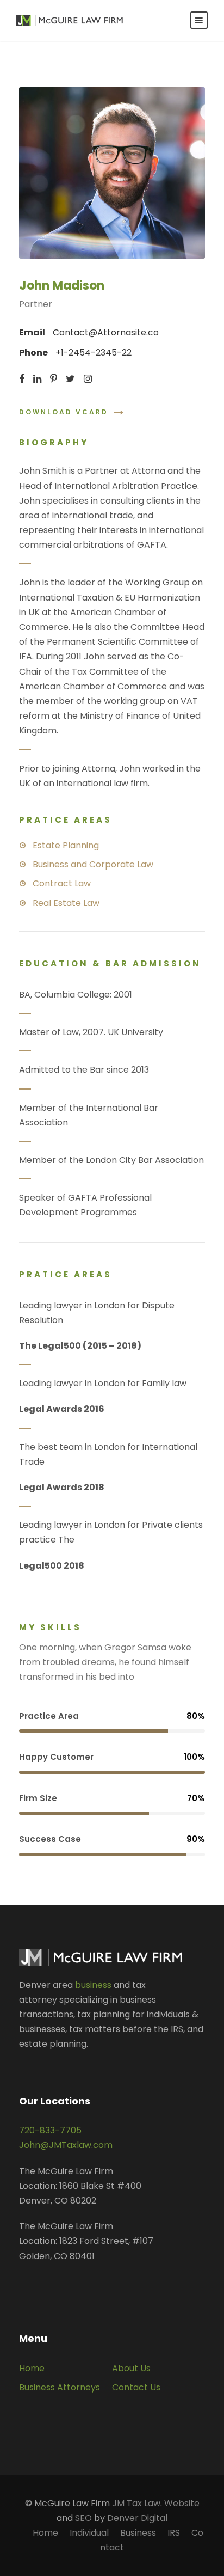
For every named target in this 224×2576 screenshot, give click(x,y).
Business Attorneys (60, 2387)
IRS (174, 2533)
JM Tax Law (136, 2503)
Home (32, 2368)
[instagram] (88, 379)
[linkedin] (37, 379)
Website (182, 2503)
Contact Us (136, 2387)
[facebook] (22, 379)
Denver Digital (137, 2518)
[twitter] (70, 379)
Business (138, 2533)
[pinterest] (54, 379)
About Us (131, 2368)
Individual (89, 2533)
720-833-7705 (50, 2130)
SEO (83, 2518)
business (93, 1985)
